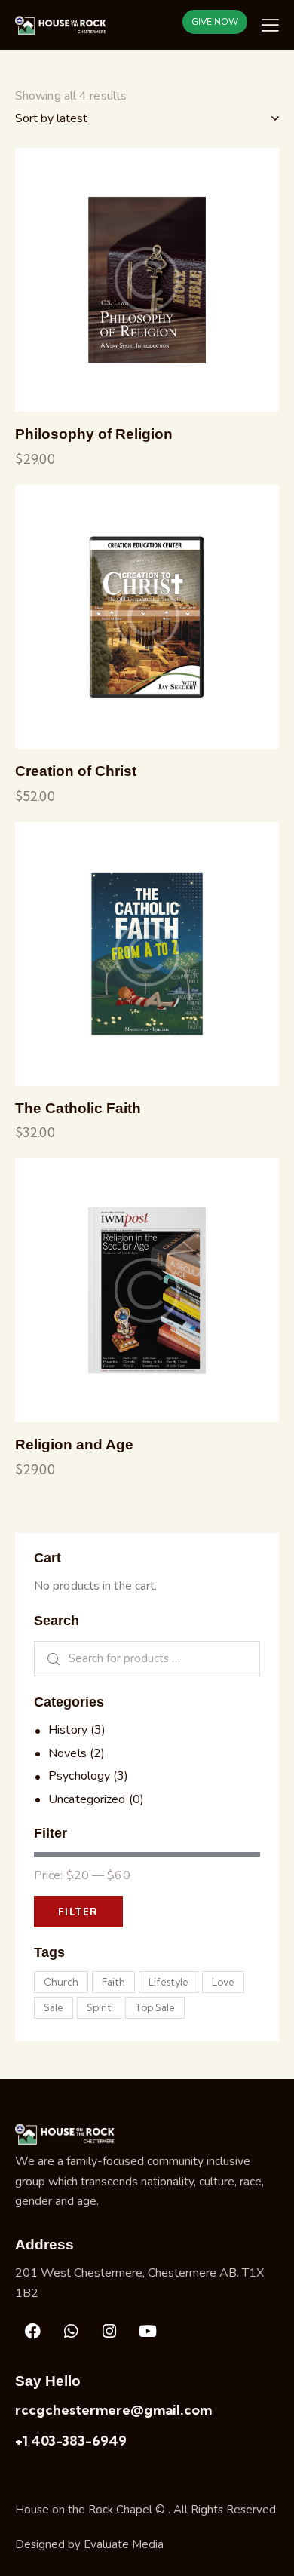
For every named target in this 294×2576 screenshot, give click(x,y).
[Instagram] (109, 2332)
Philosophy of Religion (94, 434)
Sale (54, 2007)
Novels (67, 1753)
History (68, 1730)
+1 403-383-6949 (71, 2441)
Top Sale (155, 2007)
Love (223, 1982)
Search (49, 1659)
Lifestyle (168, 1982)
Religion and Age (74, 1444)
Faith (113, 1982)
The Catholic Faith (78, 1108)
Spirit (99, 2007)
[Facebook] (32, 2332)
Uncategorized (87, 1799)
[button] (106, 280)
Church (61, 1982)
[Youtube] (148, 2332)
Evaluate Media (124, 2544)
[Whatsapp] (71, 2332)
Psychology (79, 1776)
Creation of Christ (76, 771)
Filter (78, 1912)
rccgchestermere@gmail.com (113, 2410)
